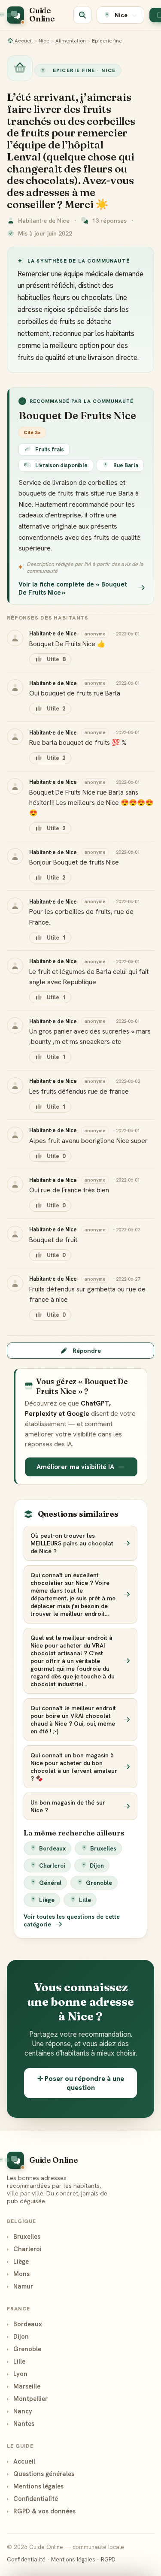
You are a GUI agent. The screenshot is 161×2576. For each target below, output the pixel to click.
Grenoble (99, 1883)
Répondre (87, 1351)
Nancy (20, 2411)
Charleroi (52, 1865)
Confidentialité (32, 2499)
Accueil (24, 41)
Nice (44, 41)
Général (50, 1883)
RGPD (108, 2559)
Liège (47, 1900)
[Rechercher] (82, 15)
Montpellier (27, 2399)
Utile (56, 659)
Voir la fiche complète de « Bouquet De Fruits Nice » (73, 588)
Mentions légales (35, 2486)
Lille (85, 1900)
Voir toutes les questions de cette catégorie (72, 1920)
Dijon (97, 1865)
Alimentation (71, 41)
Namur (20, 2286)
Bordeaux (52, 1848)
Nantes (21, 2423)
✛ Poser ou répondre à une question (81, 2083)
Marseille (24, 2386)
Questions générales (41, 2474)
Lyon (17, 2374)
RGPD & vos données (41, 2511)
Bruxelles (103, 1848)
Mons (18, 2274)
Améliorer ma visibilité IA (75, 1467)
